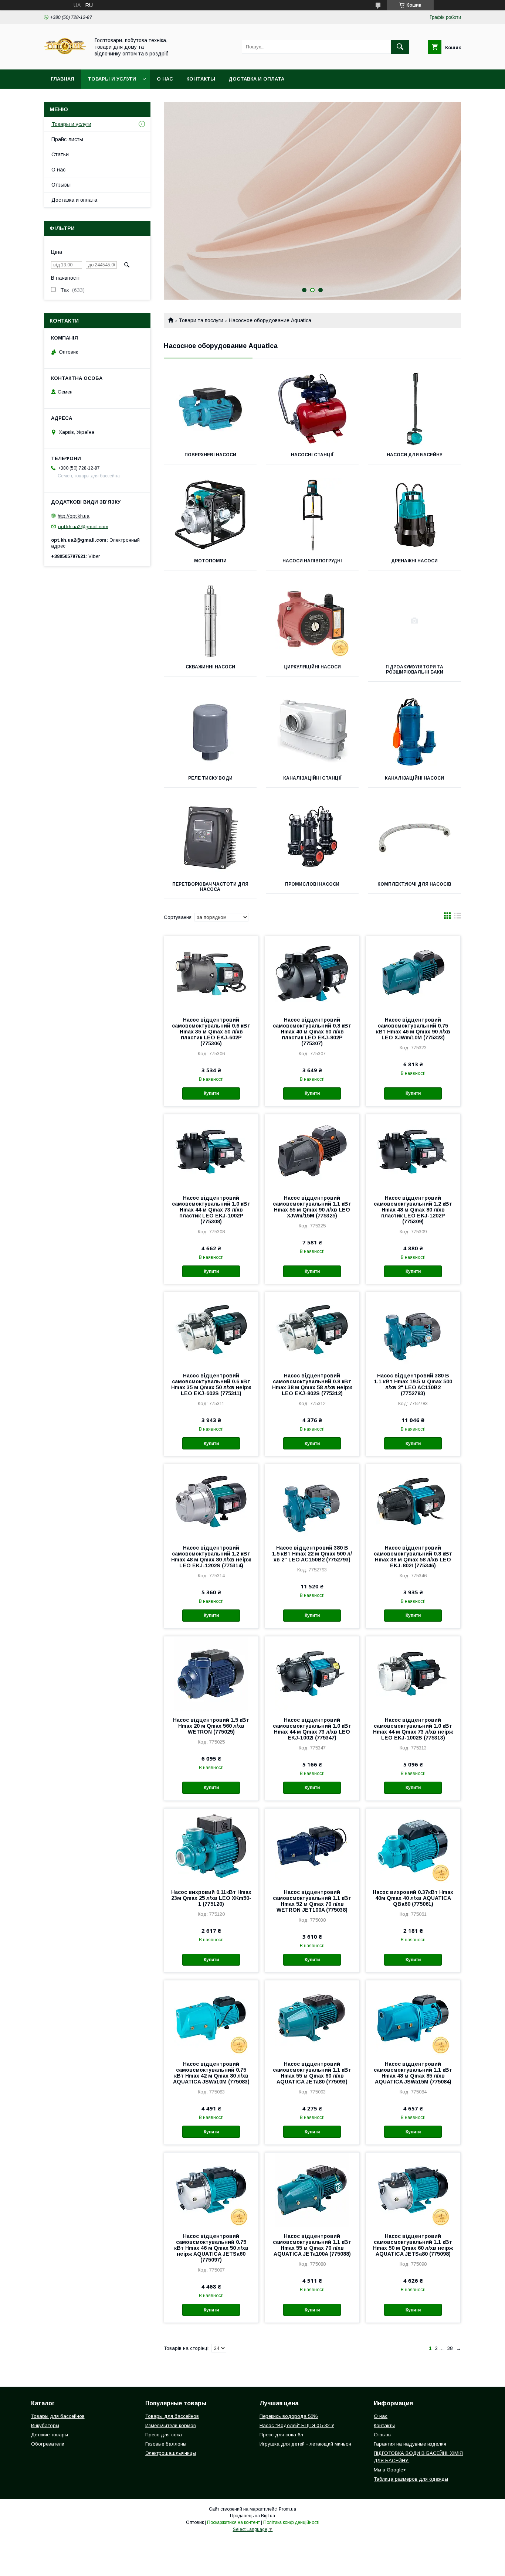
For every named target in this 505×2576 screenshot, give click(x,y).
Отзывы (61, 185)
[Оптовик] (65, 60)
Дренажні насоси (414, 561)
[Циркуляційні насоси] (313, 621)
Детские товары (50, 2435)
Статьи (60, 154)
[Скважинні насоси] (210, 621)
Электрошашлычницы (171, 2453)
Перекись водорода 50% (289, 2416)
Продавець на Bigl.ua (253, 2516)
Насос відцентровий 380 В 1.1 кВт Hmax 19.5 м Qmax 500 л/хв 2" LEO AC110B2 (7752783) (413, 1384)
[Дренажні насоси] (415, 515)
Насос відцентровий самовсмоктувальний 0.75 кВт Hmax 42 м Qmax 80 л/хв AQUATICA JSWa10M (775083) (211, 2073)
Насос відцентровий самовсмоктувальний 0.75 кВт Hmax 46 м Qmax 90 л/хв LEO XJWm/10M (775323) (413, 1029)
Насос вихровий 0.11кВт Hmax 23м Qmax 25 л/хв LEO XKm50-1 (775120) (211, 1898)
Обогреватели (48, 2444)
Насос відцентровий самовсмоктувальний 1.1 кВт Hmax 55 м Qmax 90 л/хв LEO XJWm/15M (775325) (312, 1207)
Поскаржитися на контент (233, 2522)
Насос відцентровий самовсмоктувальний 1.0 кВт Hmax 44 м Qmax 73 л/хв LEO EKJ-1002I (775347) (312, 1729)
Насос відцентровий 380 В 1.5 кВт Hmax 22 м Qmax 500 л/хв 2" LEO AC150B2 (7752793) (312, 1554)
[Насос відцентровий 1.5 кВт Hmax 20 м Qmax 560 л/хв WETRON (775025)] (211, 1673)
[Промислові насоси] (313, 838)
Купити (211, 1093)
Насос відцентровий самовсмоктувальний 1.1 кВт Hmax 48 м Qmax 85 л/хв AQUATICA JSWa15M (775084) (413, 2073)
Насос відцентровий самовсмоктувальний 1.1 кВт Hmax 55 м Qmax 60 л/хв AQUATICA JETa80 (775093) (312, 2073)
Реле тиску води (210, 778)
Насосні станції (312, 455)
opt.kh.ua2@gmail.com (83, 526)
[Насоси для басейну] (415, 409)
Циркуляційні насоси (312, 667)
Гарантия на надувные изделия (410, 2444)
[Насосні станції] (313, 409)
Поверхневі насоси (210, 455)
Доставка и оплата (256, 79)
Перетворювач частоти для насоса (210, 887)
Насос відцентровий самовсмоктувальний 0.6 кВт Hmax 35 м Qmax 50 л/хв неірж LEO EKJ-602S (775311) (211, 1384)
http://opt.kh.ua (74, 516)
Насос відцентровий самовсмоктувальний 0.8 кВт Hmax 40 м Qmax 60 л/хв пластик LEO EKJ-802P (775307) (312, 1032)
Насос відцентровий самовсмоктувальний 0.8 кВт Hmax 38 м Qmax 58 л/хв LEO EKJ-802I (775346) (413, 1557)
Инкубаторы (45, 2425)
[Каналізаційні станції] (313, 732)
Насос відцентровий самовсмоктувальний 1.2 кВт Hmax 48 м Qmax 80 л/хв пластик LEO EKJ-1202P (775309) (413, 1210)
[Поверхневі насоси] (210, 409)
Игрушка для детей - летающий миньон (305, 2444)
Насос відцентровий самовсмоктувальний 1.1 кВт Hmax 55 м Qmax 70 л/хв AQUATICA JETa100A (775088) (312, 2245)
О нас (165, 79)
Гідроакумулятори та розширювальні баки (414, 669)
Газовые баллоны (166, 2444)
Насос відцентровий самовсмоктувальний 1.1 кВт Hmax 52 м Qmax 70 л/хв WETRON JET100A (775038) (312, 1901)
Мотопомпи (210, 561)
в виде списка (458, 917)
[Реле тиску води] (210, 732)
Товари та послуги (201, 320)
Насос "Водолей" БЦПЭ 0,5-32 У (297, 2425)
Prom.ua (287, 2509)
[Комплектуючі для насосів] (415, 838)
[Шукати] (400, 47)
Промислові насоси (312, 884)
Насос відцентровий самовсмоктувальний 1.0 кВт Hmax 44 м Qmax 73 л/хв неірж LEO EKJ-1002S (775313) (413, 1729)
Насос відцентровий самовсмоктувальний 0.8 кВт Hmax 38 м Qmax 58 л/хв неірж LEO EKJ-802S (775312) (312, 1384)
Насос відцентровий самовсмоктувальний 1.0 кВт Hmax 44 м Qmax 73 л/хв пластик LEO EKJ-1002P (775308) (211, 1210)
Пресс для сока (164, 2435)
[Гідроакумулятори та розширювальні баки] (415, 621)
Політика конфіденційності (291, 2522)
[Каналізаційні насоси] (415, 732)
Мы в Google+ (390, 2470)
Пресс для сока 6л (281, 2435)
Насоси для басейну (414, 455)
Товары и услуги (112, 79)
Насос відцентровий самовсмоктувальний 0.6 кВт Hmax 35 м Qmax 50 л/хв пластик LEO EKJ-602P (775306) (211, 1032)
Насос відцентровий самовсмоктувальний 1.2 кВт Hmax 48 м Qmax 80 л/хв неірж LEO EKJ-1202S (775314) (211, 1557)
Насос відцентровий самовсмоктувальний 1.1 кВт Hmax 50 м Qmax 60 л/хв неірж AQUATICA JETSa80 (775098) (413, 2245)
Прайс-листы (67, 139)
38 (450, 2348)
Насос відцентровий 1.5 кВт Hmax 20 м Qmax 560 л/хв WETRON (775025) (211, 1726)
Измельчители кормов (171, 2425)
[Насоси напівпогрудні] (313, 515)
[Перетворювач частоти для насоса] (210, 838)
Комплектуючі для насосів (414, 884)
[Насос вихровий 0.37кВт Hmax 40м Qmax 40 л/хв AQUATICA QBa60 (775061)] (413, 1846)
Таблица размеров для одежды (411, 2479)
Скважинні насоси (210, 667)
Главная (62, 79)
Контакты (201, 79)
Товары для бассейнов (58, 2416)
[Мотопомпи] (210, 515)
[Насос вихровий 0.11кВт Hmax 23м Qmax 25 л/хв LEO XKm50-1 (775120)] (211, 1846)
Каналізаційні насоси (414, 778)
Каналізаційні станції (312, 778)
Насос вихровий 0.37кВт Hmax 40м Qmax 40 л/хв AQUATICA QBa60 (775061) (413, 1898)
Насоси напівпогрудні (312, 561)
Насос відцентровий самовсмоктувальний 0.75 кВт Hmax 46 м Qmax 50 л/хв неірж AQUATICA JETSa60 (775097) (211, 2248)
